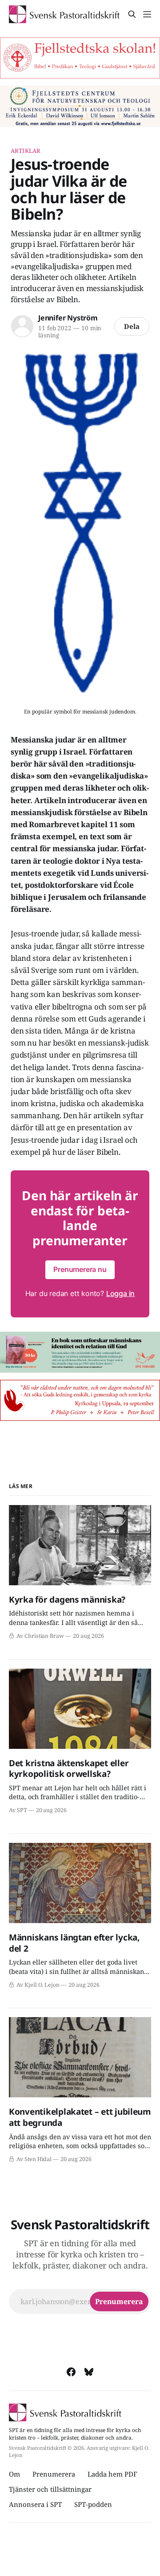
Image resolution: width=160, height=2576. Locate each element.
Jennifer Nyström (68, 318)
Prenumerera (54, 2474)
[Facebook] (71, 2372)
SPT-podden (93, 2504)
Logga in (120, 1293)
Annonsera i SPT (35, 2504)
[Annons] (80, 58)
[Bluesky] (89, 2372)
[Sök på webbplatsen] (132, 14)
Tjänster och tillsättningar (50, 2489)
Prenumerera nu (80, 1269)
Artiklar (26, 151)
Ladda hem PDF (112, 2474)
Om (14, 2474)
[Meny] (147, 14)
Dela (132, 326)
